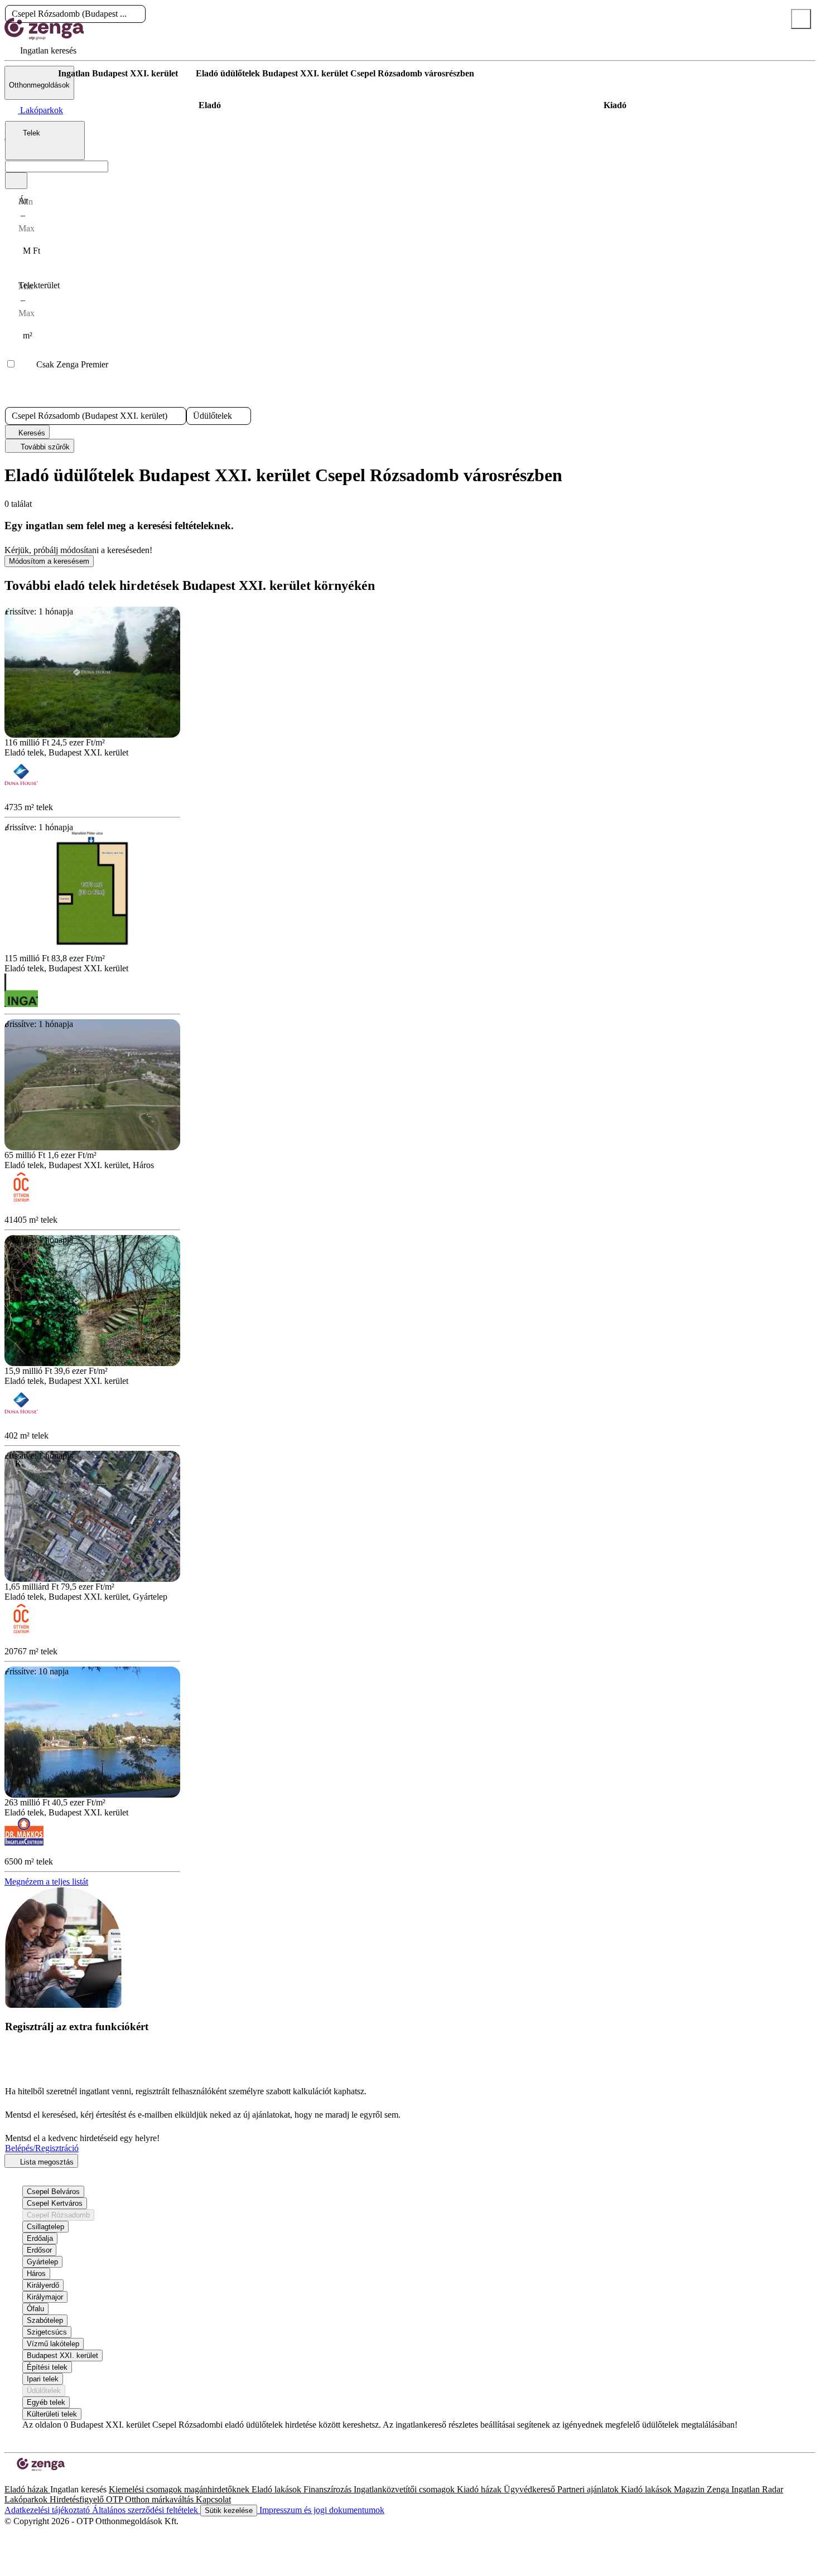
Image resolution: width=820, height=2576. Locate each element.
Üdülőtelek (44, 2391)
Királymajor (45, 2297)
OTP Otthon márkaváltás (151, 2499)
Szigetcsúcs (47, 2332)
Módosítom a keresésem (49, 561)
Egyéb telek (46, 2402)
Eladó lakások (278, 2489)
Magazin (690, 2489)
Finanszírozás (329, 2489)
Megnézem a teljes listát (46, 1882)
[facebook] (9, 2479)
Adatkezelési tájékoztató (48, 2510)
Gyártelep (42, 2262)
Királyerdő (43, 2285)
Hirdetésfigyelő (78, 2499)
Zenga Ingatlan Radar (745, 2489)
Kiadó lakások (647, 2489)
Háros (36, 2274)
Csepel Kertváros (55, 2203)
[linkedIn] (27, 2479)
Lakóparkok (27, 2499)
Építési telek (47, 2367)
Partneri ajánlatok (589, 2489)
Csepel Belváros (53, 2192)
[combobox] (45, 141)
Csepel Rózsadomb (58, 2215)
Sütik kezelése (229, 2510)
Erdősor (39, 2250)
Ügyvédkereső (530, 2489)
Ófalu (35, 2309)
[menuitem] (40, 50)
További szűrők (44, 447)
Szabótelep (45, 2320)
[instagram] (18, 2479)
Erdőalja (40, 2238)
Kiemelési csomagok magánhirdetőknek (180, 2489)
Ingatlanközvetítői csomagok (405, 2489)
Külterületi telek (52, 2414)
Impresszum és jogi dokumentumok (321, 2510)
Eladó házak (27, 2489)
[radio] (210, 105)
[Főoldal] (33, 74)
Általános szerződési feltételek (146, 2510)
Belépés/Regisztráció (42, 2148)
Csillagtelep (45, 2227)
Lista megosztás (46, 2162)
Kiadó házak (480, 2489)
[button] (136, 14)
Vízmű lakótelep (53, 2344)
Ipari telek (43, 2379)
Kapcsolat (213, 2499)
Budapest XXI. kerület (62, 2355)
